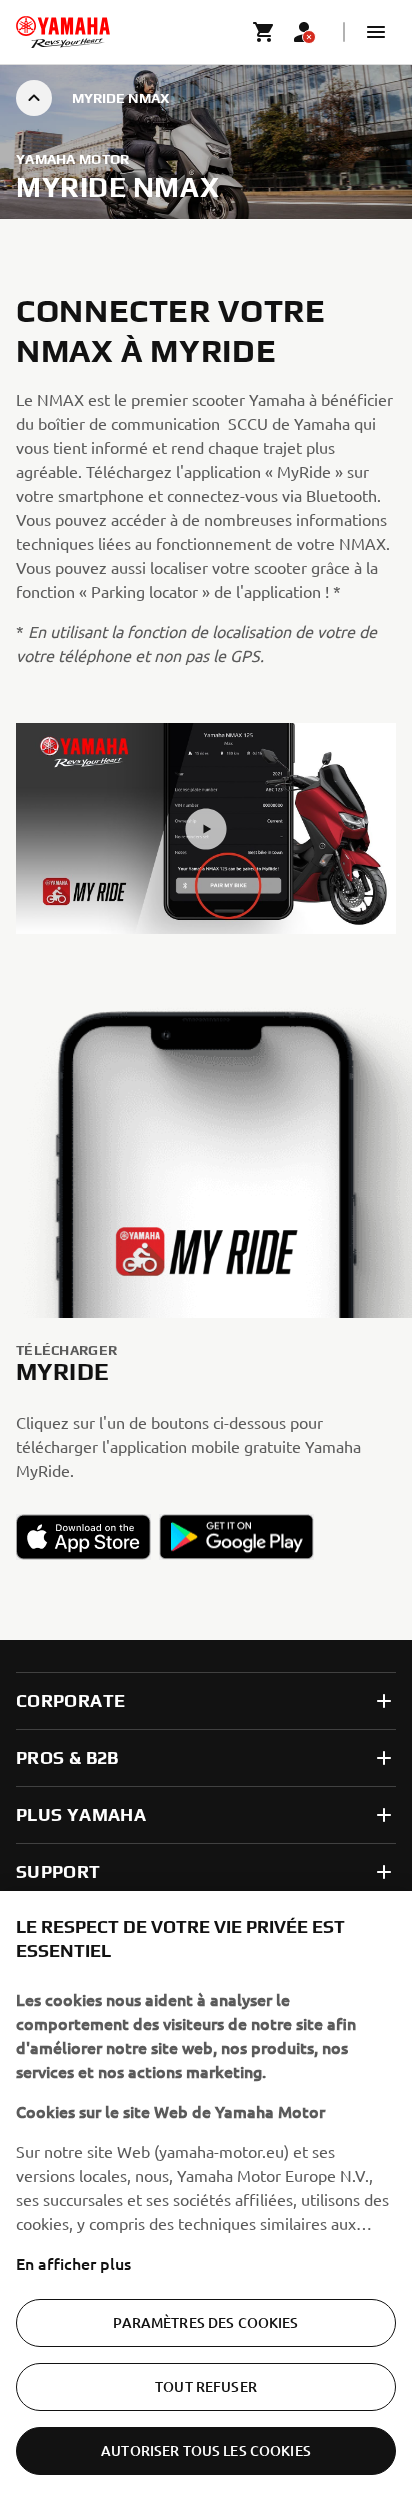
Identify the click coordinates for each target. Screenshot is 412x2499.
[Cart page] (264, 32)
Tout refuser (206, 2386)
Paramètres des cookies (205, 2322)
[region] (206, 2195)
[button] (376, 32)
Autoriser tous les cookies (206, 2450)
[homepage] (63, 32)
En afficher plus (73, 2263)
